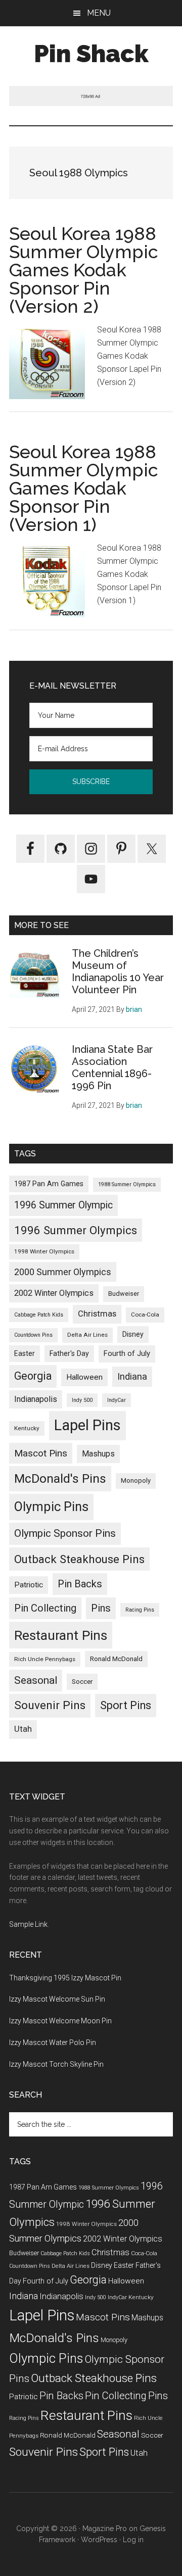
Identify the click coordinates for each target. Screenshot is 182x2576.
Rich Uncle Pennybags (45, 1659)
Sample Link (28, 1924)
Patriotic (29, 1585)
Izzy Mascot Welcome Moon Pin (60, 2021)
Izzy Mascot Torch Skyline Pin (56, 2064)
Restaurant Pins (61, 1635)
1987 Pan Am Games (49, 1184)
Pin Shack (91, 54)
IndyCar (117, 1400)
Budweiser (124, 1294)
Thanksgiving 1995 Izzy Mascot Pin (65, 1978)
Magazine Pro (105, 2529)
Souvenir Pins (50, 1705)
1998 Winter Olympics (44, 1251)
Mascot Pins (41, 1453)
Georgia (33, 1376)
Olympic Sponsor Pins (65, 1533)
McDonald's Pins (60, 1478)
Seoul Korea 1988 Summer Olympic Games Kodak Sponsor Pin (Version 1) (84, 488)
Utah (23, 1729)
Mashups (98, 1454)
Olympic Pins (51, 1506)
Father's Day (69, 1353)
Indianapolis (36, 1399)
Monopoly (136, 1480)
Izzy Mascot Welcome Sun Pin (57, 1999)
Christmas (97, 1314)
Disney (133, 1334)
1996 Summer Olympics (76, 1230)
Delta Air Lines (87, 1335)
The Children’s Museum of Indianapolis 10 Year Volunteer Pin (118, 971)
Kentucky (27, 1428)
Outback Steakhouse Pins (79, 1559)
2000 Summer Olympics (63, 1272)
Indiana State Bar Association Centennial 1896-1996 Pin (112, 1067)
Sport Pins (126, 1705)
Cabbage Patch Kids (39, 1315)
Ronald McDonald (116, 1659)
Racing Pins (140, 1610)
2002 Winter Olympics (54, 1293)
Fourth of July (127, 1353)
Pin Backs (80, 1584)
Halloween (84, 1377)
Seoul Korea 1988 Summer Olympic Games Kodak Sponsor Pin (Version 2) (84, 270)
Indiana (132, 1376)
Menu (99, 13)
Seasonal (36, 1680)
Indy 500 (82, 1400)
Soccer (82, 1681)
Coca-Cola (145, 1315)
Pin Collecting (45, 1608)
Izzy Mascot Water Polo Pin (53, 2043)
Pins (101, 1608)
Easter (25, 1353)
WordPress (99, 2540)
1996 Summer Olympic (63, 1205)
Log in (133, 2540)
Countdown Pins (33, 1335)
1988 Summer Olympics (127, 1184)
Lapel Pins (87, 1425)
